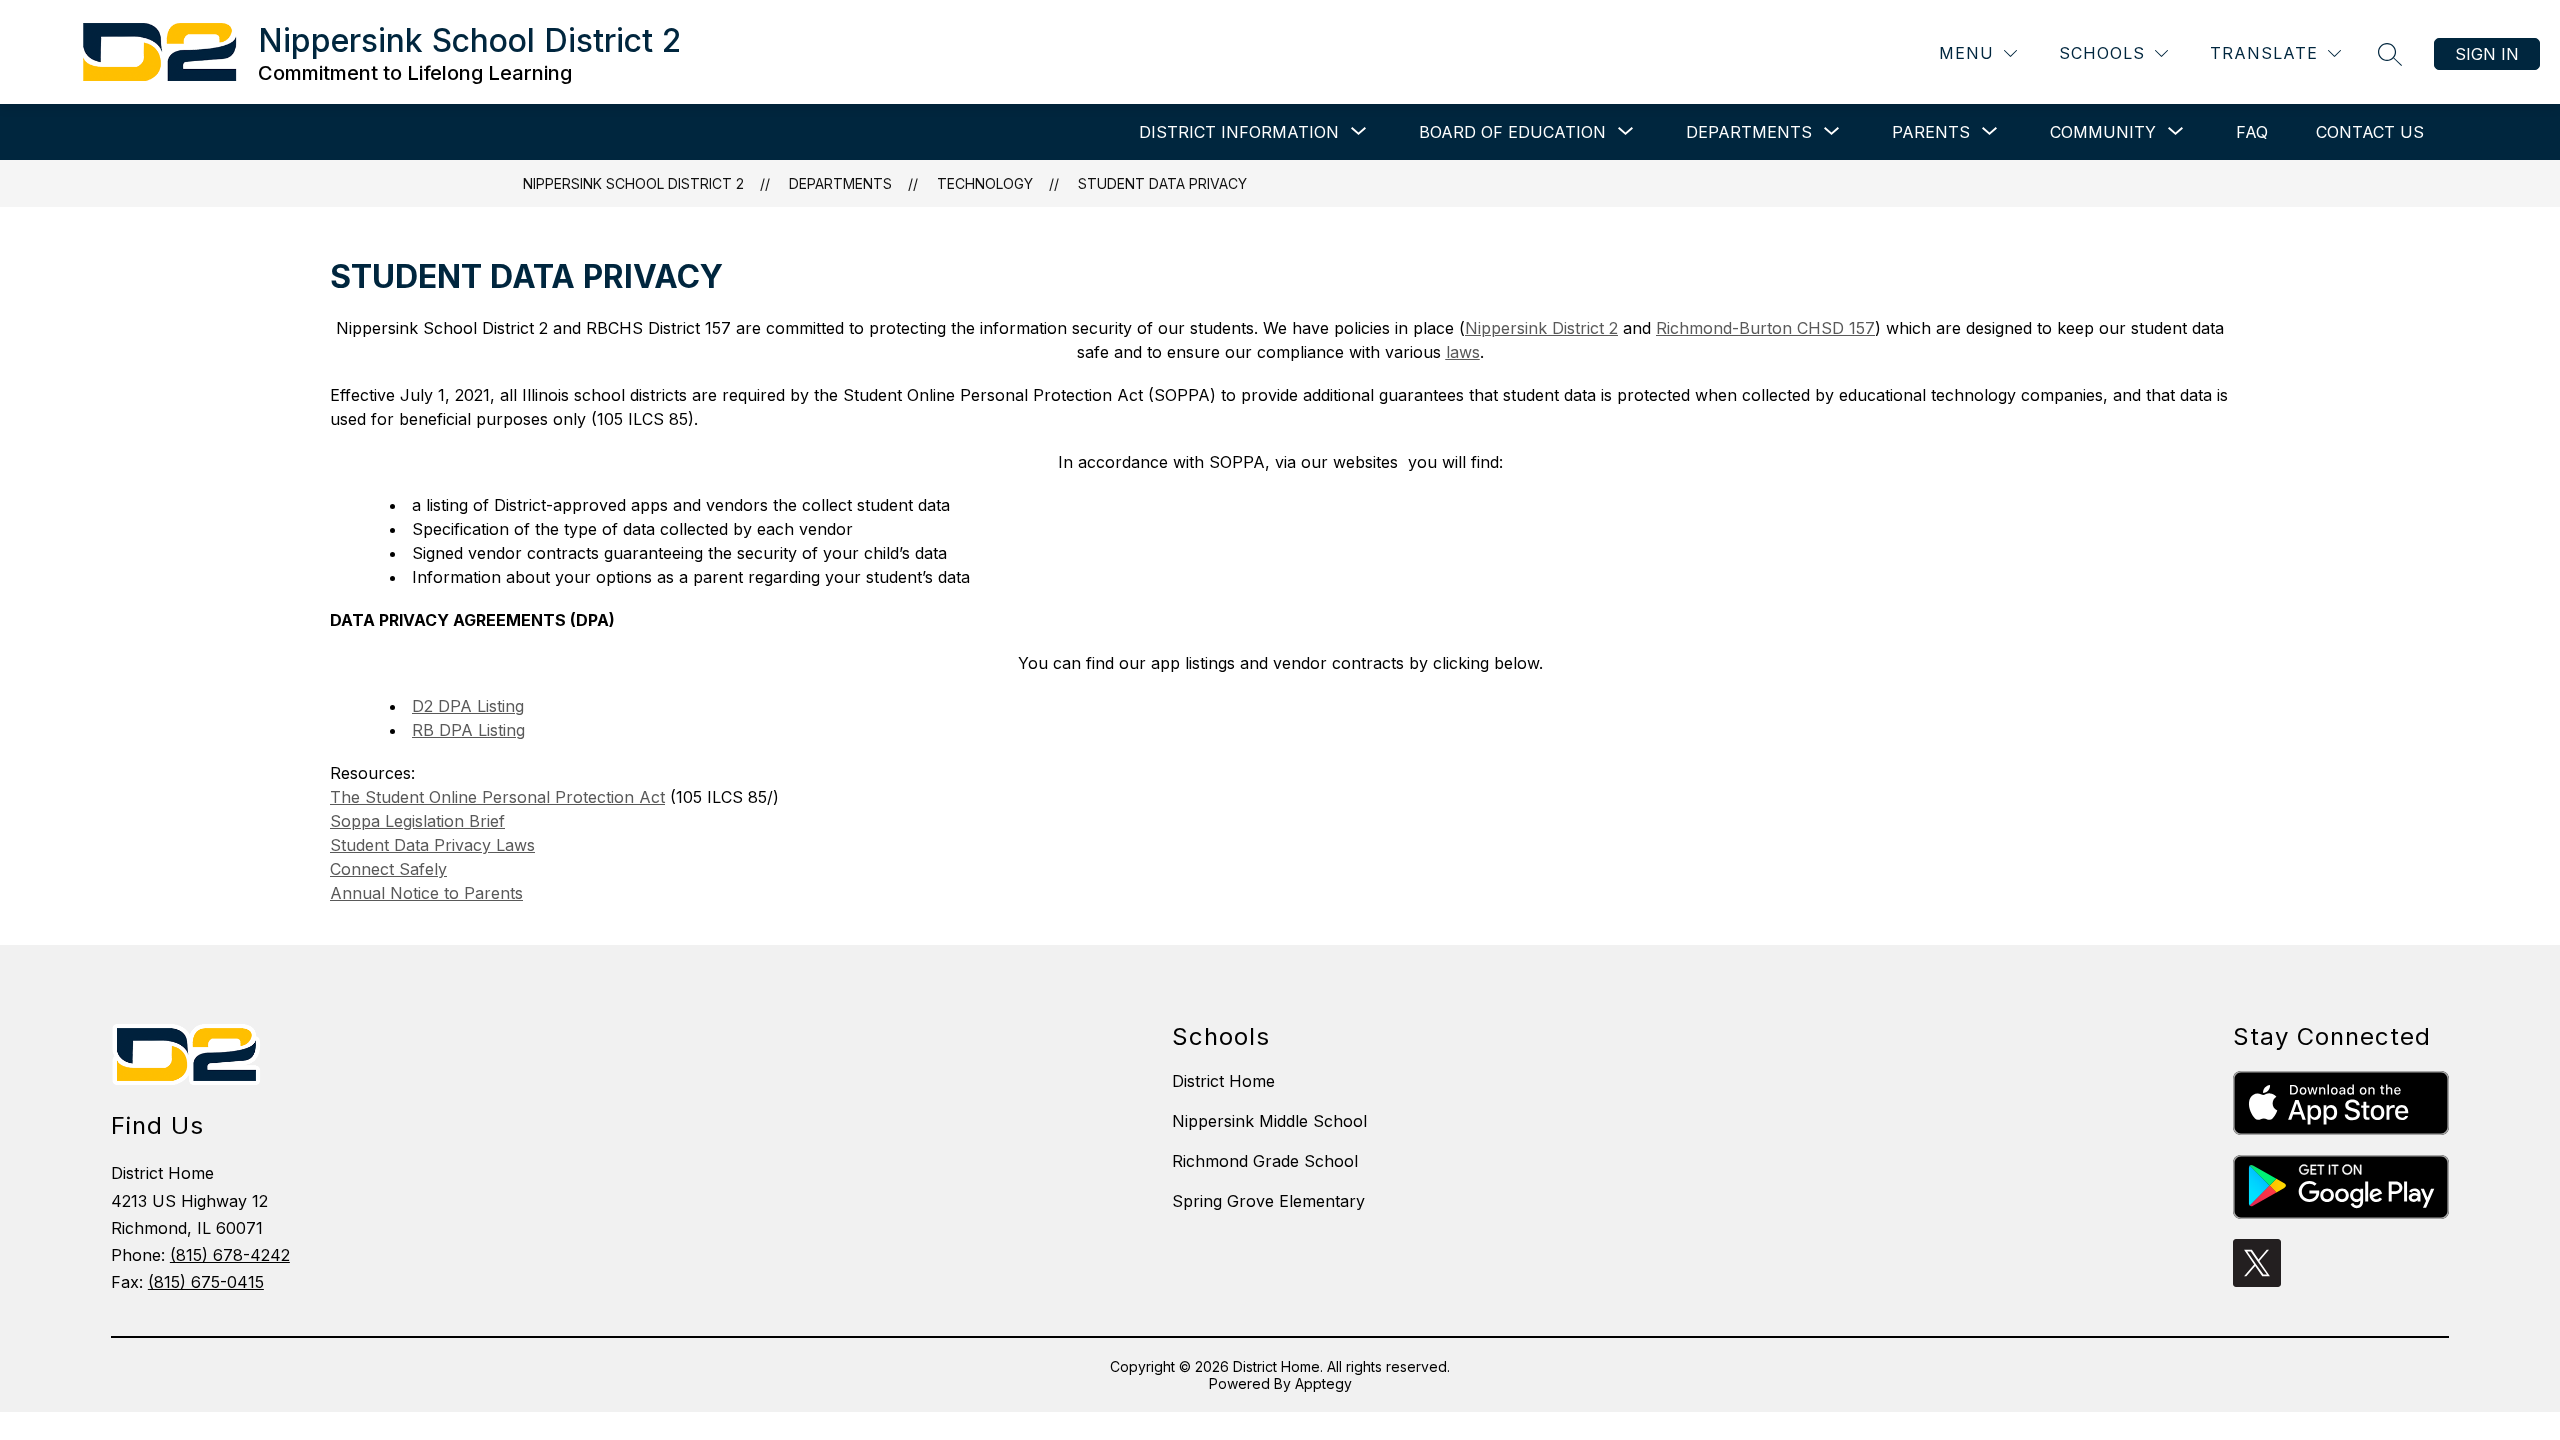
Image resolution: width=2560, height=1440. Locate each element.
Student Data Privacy (1162, 183)
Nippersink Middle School (1269, 1121)
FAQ (2252, 132)
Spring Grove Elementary (1268, 1201)
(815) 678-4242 (230, 1255)
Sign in (2487, 54)
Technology (985, 183)
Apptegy (1323, 1383)
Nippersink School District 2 (633, 183)
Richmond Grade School (1265, 1161)
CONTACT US (2370, 132)
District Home (1223, 1081)
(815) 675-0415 (206, 1282)
